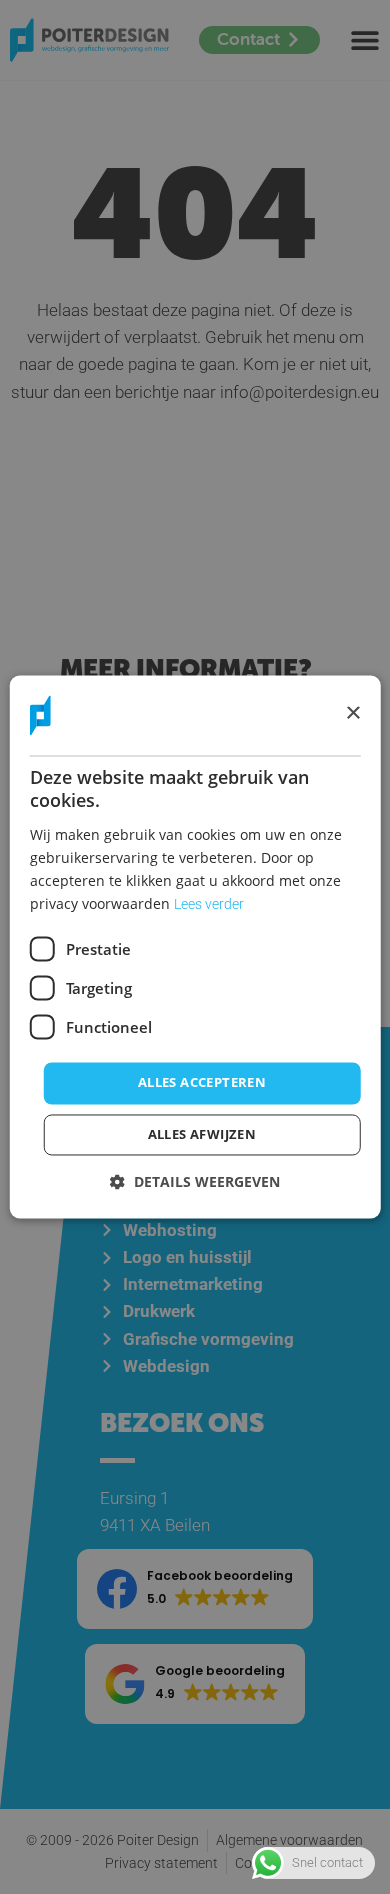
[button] (195, 1182)
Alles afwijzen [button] (202, 1135)
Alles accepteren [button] (202, 1083)
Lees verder (209, 905)
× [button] (352, 714)
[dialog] (195, 946)
